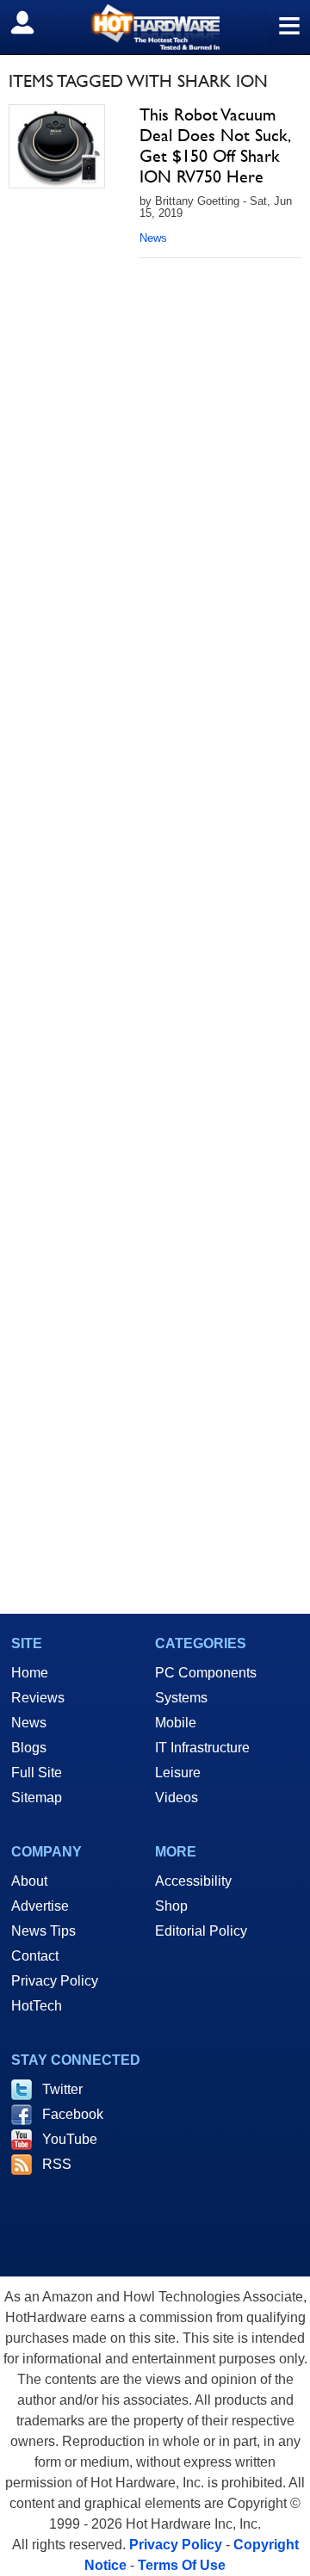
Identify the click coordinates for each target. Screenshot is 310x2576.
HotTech (37, 2006)
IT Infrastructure (202, 1748)
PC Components (206, 1673)
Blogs (29, 1748)
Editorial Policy (201, 1931)
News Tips (43, 1931)
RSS (57, 2164)
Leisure (178, 1773)
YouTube (70, 2139)
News (153, 238)
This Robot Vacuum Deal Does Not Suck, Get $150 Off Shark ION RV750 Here (214, 145)
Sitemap (37, 1798)
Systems (181, 1698)
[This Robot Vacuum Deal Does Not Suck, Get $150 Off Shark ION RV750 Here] (57, 146)
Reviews (38, 1698)
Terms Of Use (182, 2565)
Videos (177, 1798)
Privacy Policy (55, 1981)
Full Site (37, 1773)
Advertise (40, 1906)
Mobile (176, 1723)
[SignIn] (33, 22)
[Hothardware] (155, 27)
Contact (35, 1956)
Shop (171, 1906)
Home (30, 1673)
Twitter (62, 2089)
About (29, 1881)
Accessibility (193, 1881)
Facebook (73, 2114)
